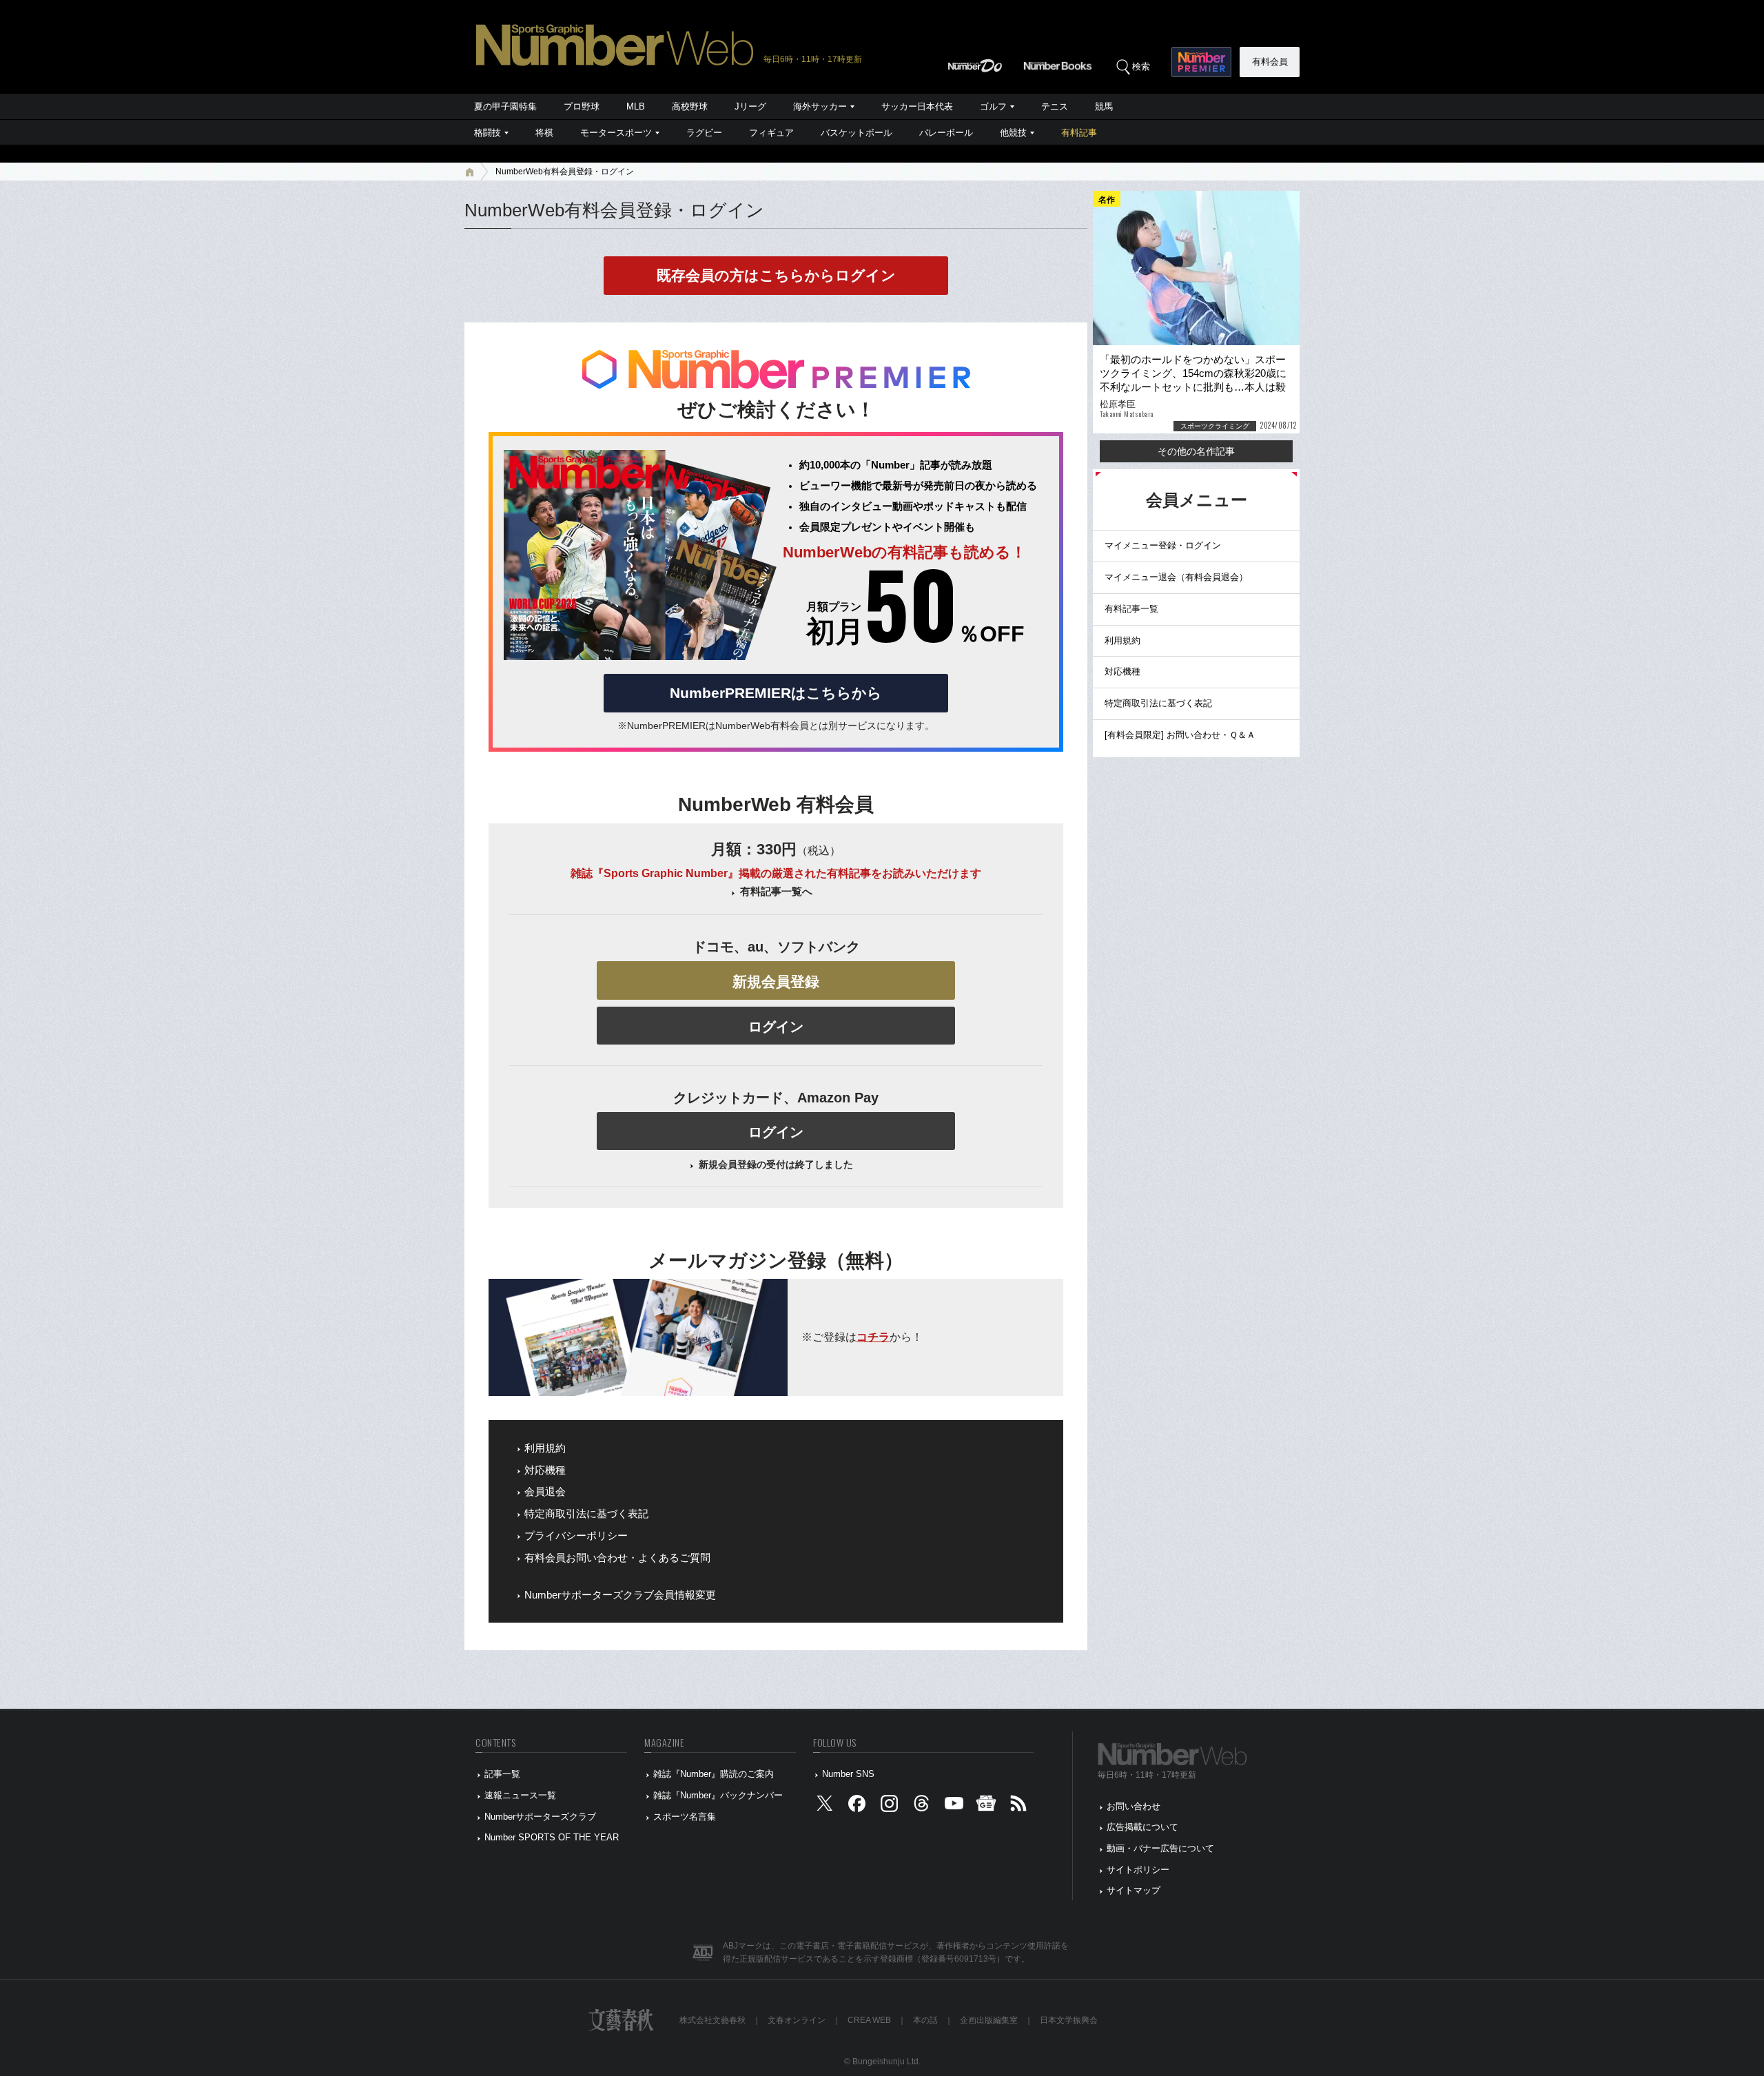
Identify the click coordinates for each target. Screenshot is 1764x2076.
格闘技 (488, 133)
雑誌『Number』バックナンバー (718, 1795)
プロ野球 (582, 106)
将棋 (544, 133)
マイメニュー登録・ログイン (1163, 545)
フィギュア (771, 133)
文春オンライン (797, 2020)
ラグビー (704, 133)
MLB (636, 106)
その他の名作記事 (1196, 451)
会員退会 (545, 1492)
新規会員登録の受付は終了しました (776, 1164)
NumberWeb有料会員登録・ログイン (565, 172)
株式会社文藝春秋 (712, 2020)
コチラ (873, 1337)
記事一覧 (502, 1774)
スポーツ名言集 (685, 1817)
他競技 (1013, 133)
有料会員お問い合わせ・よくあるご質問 (617, 1558)
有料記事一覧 (1131, 609)
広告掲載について (1142, 1827)
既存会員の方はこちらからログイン (776, 275)
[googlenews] (986, 1806)
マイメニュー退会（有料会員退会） (1176, 577)
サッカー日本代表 (917, 106)
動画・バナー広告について (1160, 1848)
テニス (1055, 106)
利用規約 (545, 1448)
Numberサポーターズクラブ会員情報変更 (620, 1595)
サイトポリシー (1138, 1870)
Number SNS (848, 1774)
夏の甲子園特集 (505, 106)
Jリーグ (750, 106)
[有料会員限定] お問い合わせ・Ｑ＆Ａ (1180, 735)
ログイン (776, 1027)
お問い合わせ (1134, 1806)
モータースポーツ (616, 133)
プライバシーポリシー (576, 1536)
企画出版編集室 (989, 2020)
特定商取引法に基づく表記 (586, 1514)
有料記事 (1079, 133)
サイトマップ (1134, 1890)
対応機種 (545, 1470)
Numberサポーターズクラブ (540, 1817)
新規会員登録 (776, 982)
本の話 (925, 2020)
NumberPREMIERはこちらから (776, 693)
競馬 (1104, 106)
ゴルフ (993, 106)
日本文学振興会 (1069, 2020)
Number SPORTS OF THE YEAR (552, 1837)
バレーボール (946, 133)
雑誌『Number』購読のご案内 (714, 1774)
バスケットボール (857, 133)
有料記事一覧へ (776, 892)
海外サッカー (820, 106)
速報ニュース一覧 (520, 1795)
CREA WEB (869, 2020)
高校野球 (690, 106)
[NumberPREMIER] (1201, 62)
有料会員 (1270, 62)
